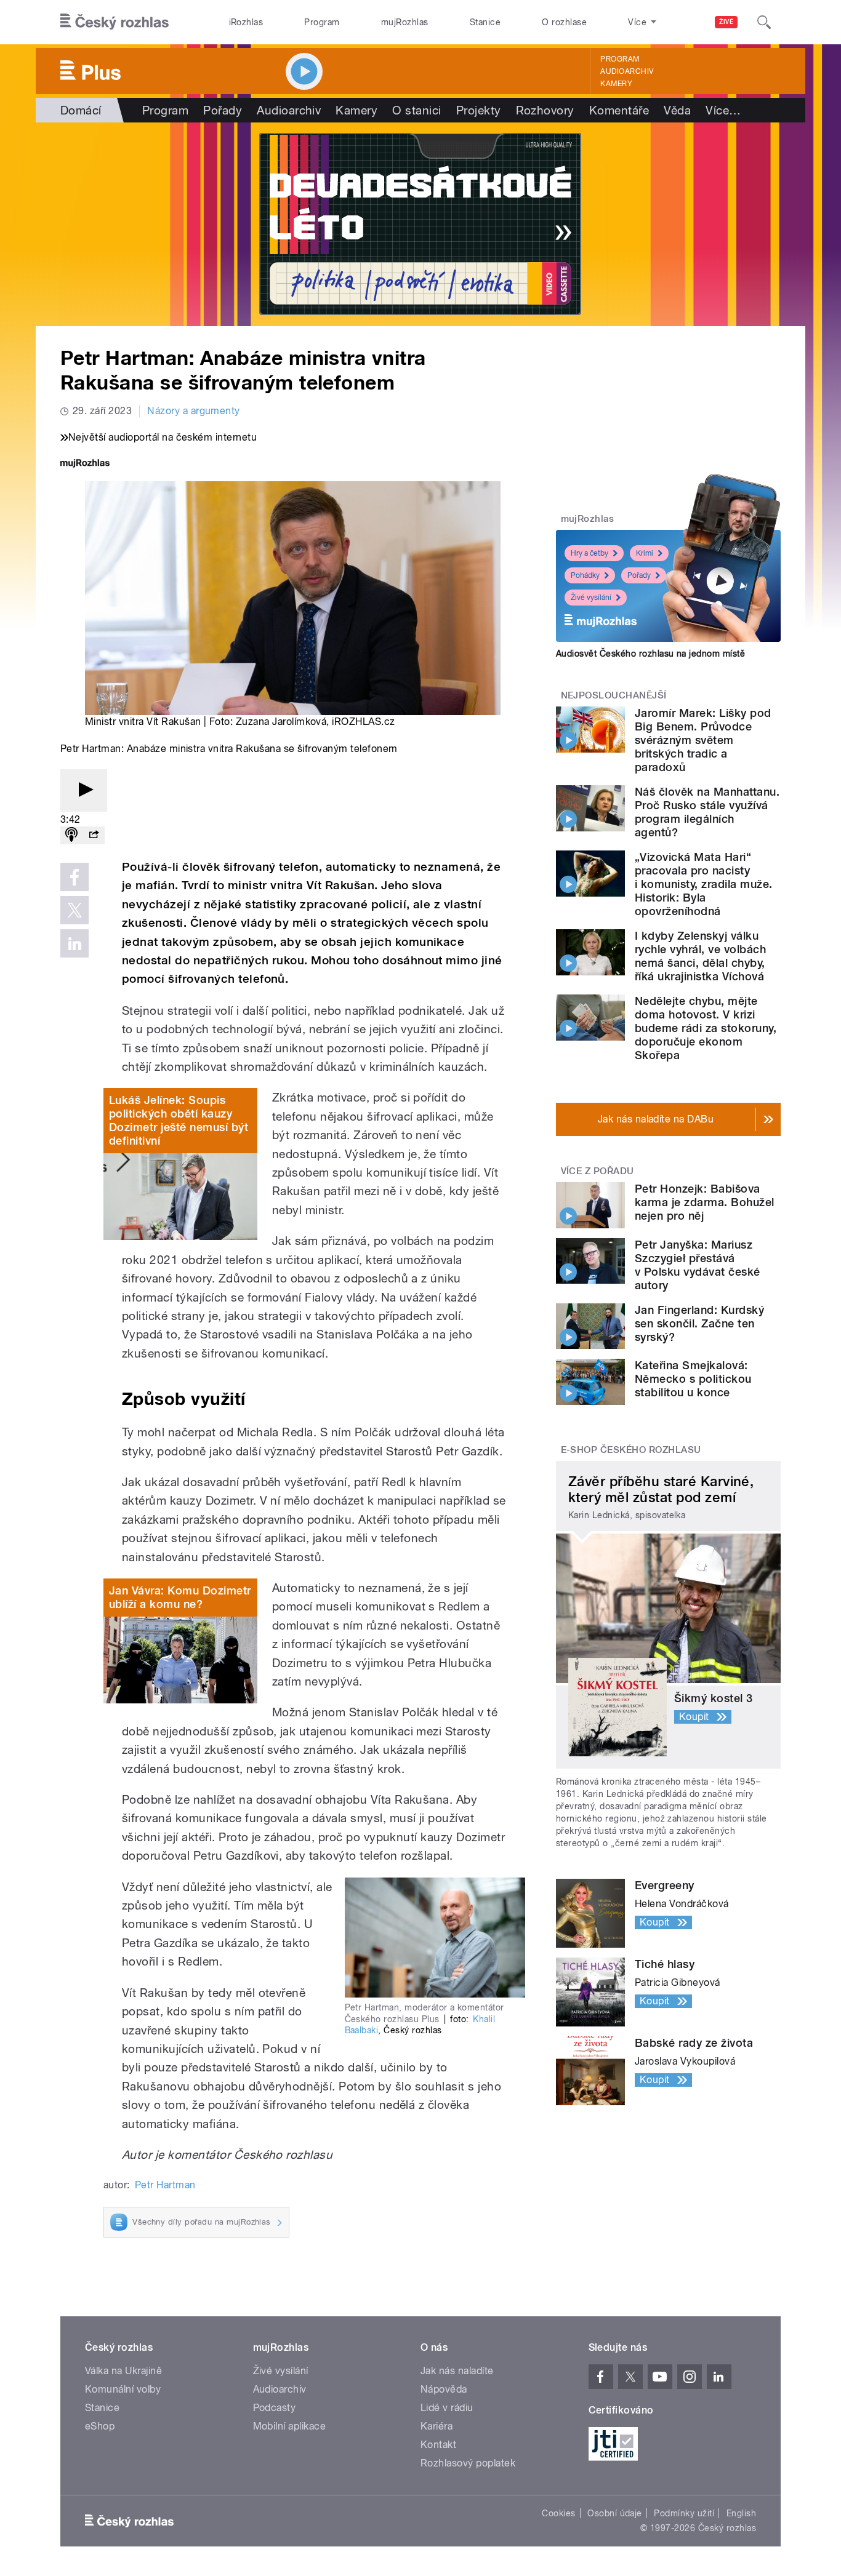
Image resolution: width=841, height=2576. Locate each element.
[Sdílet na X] (74, 910)
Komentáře (619, 110)
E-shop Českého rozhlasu (631, 1450)
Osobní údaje (615, 2513)
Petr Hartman (165, 2185)
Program (322, 22)
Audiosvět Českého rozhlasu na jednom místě (650, 654)
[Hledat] (764, 22)
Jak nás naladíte (457, 2371)
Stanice (485, 22)
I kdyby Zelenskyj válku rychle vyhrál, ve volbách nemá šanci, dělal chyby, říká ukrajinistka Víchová (700, 956)
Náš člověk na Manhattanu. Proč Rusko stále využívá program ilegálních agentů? (707, 812)
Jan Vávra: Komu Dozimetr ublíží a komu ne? (180, 1597)
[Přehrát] (84, 790)
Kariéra (437, 2426)
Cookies (558, 2513)
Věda (677, 110)
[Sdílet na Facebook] (74, 877)
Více (723, 110)
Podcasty (275, 2408)
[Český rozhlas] (115, 22)
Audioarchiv (627, 71)
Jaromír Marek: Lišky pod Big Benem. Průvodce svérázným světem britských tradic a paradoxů (703, 740)
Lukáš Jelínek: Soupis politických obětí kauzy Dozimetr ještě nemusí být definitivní (179, 1120)
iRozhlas (246, 22)
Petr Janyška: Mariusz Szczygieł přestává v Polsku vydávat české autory (698, 1265)
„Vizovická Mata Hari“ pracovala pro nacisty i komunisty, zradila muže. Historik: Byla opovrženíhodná (703, 884)
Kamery (616, 84)
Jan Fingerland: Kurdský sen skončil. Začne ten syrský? (699, 1323)
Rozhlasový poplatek (468, 2463)
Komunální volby (123, 2389)
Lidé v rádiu (447, 2408)
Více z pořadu (598, 1171)
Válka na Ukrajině (123, 2371)
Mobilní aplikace (290, 2426)
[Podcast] (71, 835)
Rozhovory (545, 110)
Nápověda (444, 2389)
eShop (100, 2426)
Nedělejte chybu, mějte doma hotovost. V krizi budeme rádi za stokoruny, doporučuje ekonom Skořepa (706, 1028)
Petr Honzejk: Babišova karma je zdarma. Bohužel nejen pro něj (705, 1202)
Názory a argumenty (194, 411)
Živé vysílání (591, 598)
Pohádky (585, 575)
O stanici (416, 110)
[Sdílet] (94, 835)
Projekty (479, 110)
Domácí (81, 110)
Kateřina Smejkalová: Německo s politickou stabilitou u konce (693, 1379)
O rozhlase (564, 22)
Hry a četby (590, 553)
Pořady (223, 110)
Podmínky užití (684, 2513)
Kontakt (438, 2445)
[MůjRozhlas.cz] (85, 464)
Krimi (645, 553)
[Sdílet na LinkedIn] (74, 943)
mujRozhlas (405, 22)
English (741, 2513)
